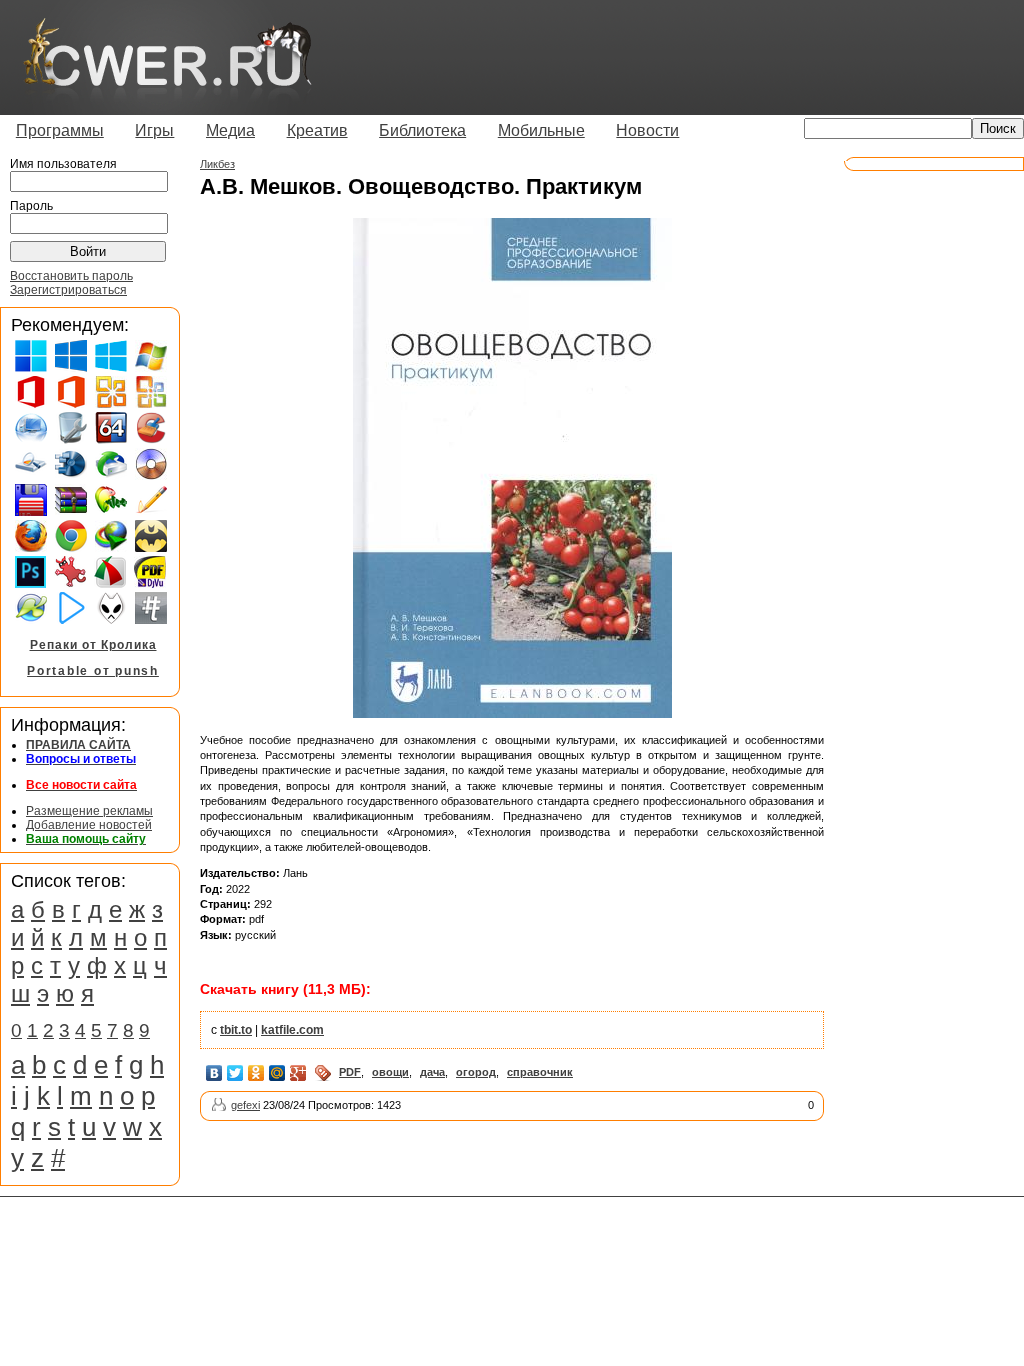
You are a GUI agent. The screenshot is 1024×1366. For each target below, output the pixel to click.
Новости (647, 130)
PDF (350, 1072)
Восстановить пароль (71, 276)
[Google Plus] (298, 1073)
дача (432, 1072)
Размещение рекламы (89, 811)
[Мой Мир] (277, 1073)
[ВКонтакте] (214, 1073)
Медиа (230, 130)
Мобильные (541, 130)
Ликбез (217, 164)
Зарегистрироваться (68, 290)
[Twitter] (235, 1073)
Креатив (317, 130)
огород (476, 1072)
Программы (60, 130)
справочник (540, 1072)
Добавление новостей (89, 825)
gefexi (245, 1105)
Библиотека (422, 130)
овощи (390, 1072)
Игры (154, 130)
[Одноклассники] (256, 1073)
